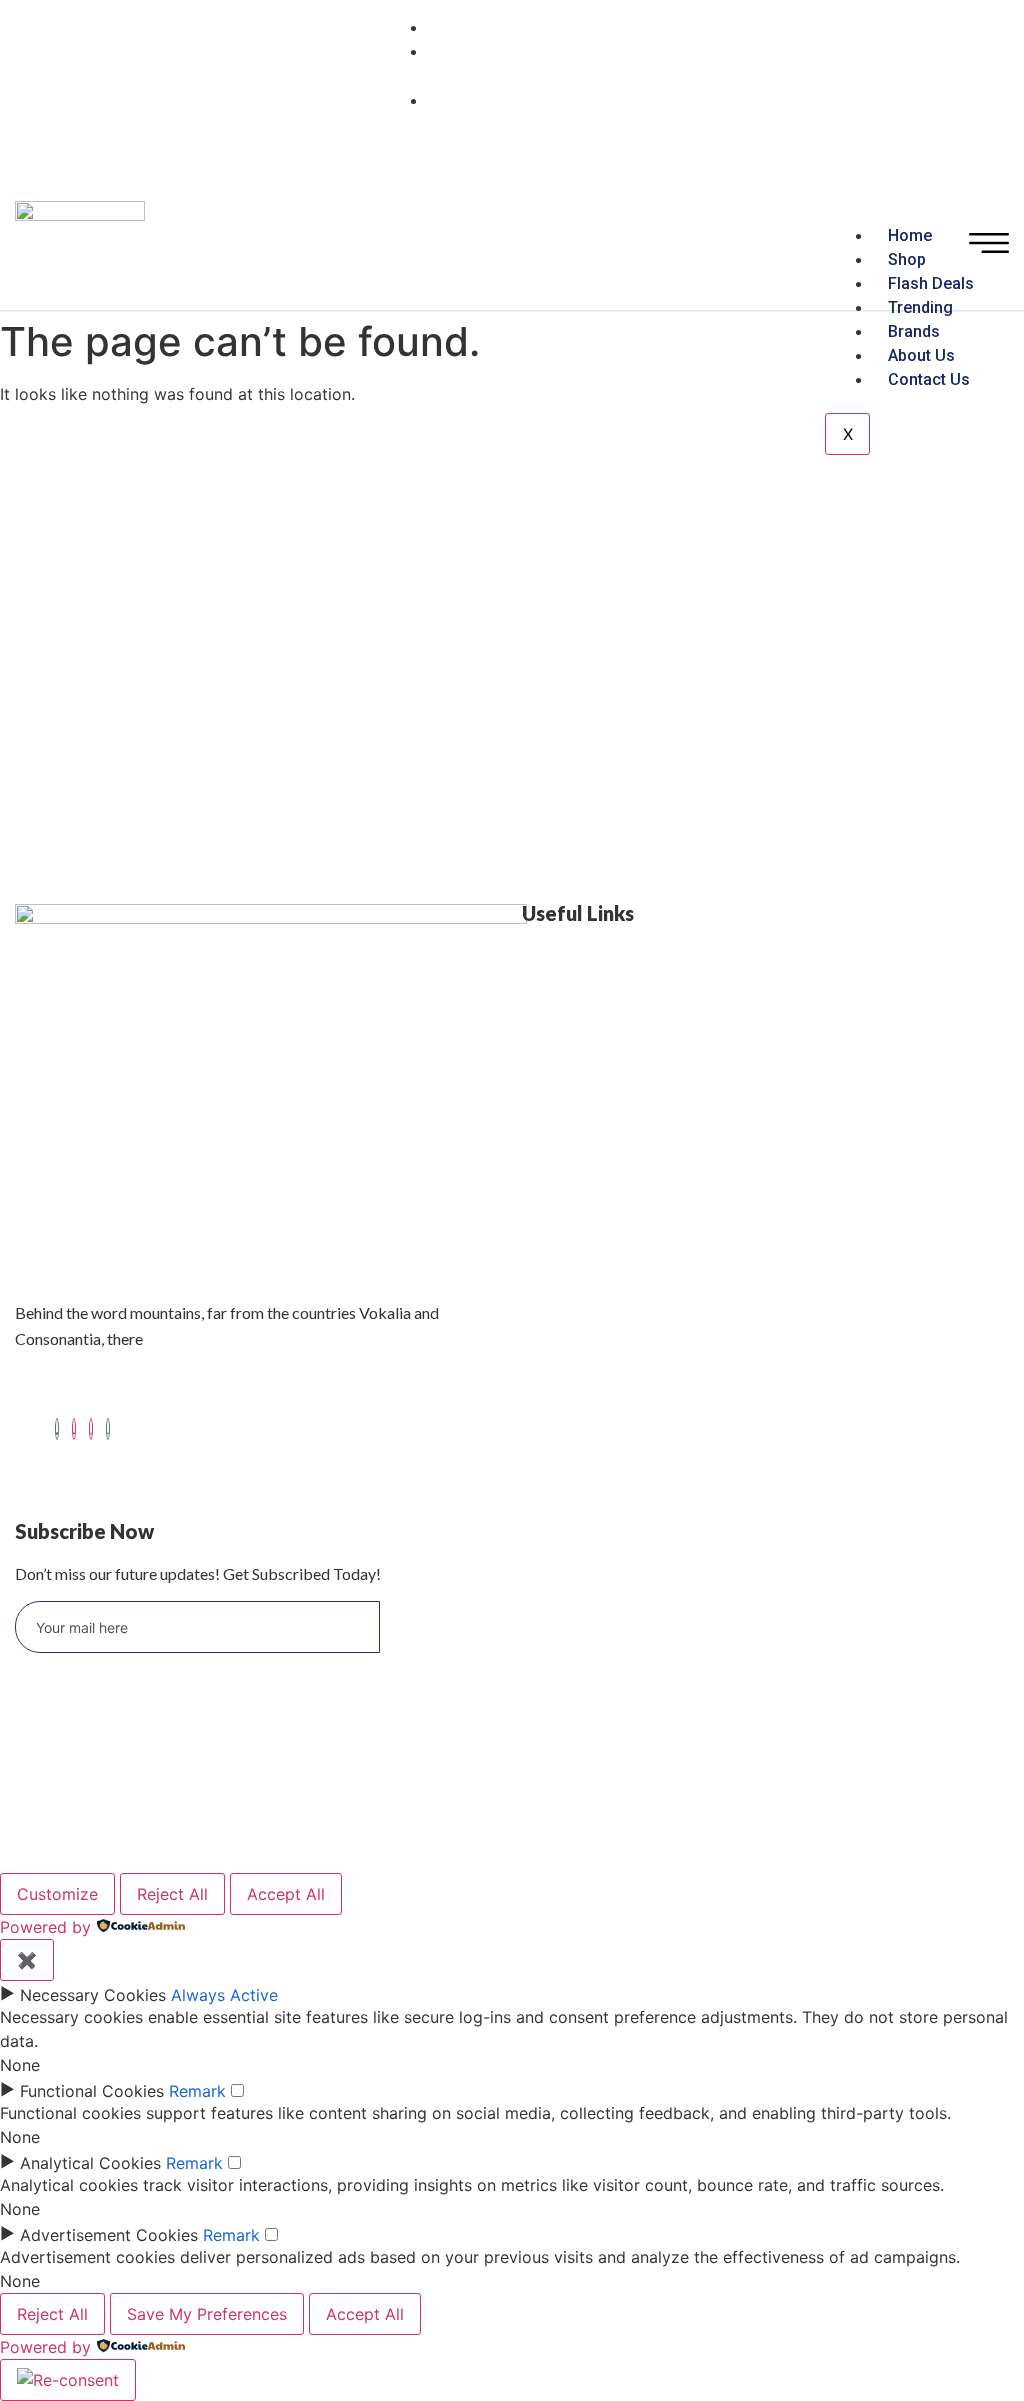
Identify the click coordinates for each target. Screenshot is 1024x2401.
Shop (907, 259)
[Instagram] (91, 1429)
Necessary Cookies (93, 1995)
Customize (57, 1894)
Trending (920, 307)
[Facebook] (57, 1429)
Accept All (286, 1894)
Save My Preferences (207, 2314)
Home (910, 235)
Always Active (224, 1995)
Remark (197, 2091)
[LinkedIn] (74, 1429)
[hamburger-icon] (989, 246)
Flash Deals (931, 283)
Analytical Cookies (90, 2163)
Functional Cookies (92, 2091)
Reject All (172, 1894)
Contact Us (929, 379)
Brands (914, 331)
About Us (921, 355)
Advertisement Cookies (109, 2235)
